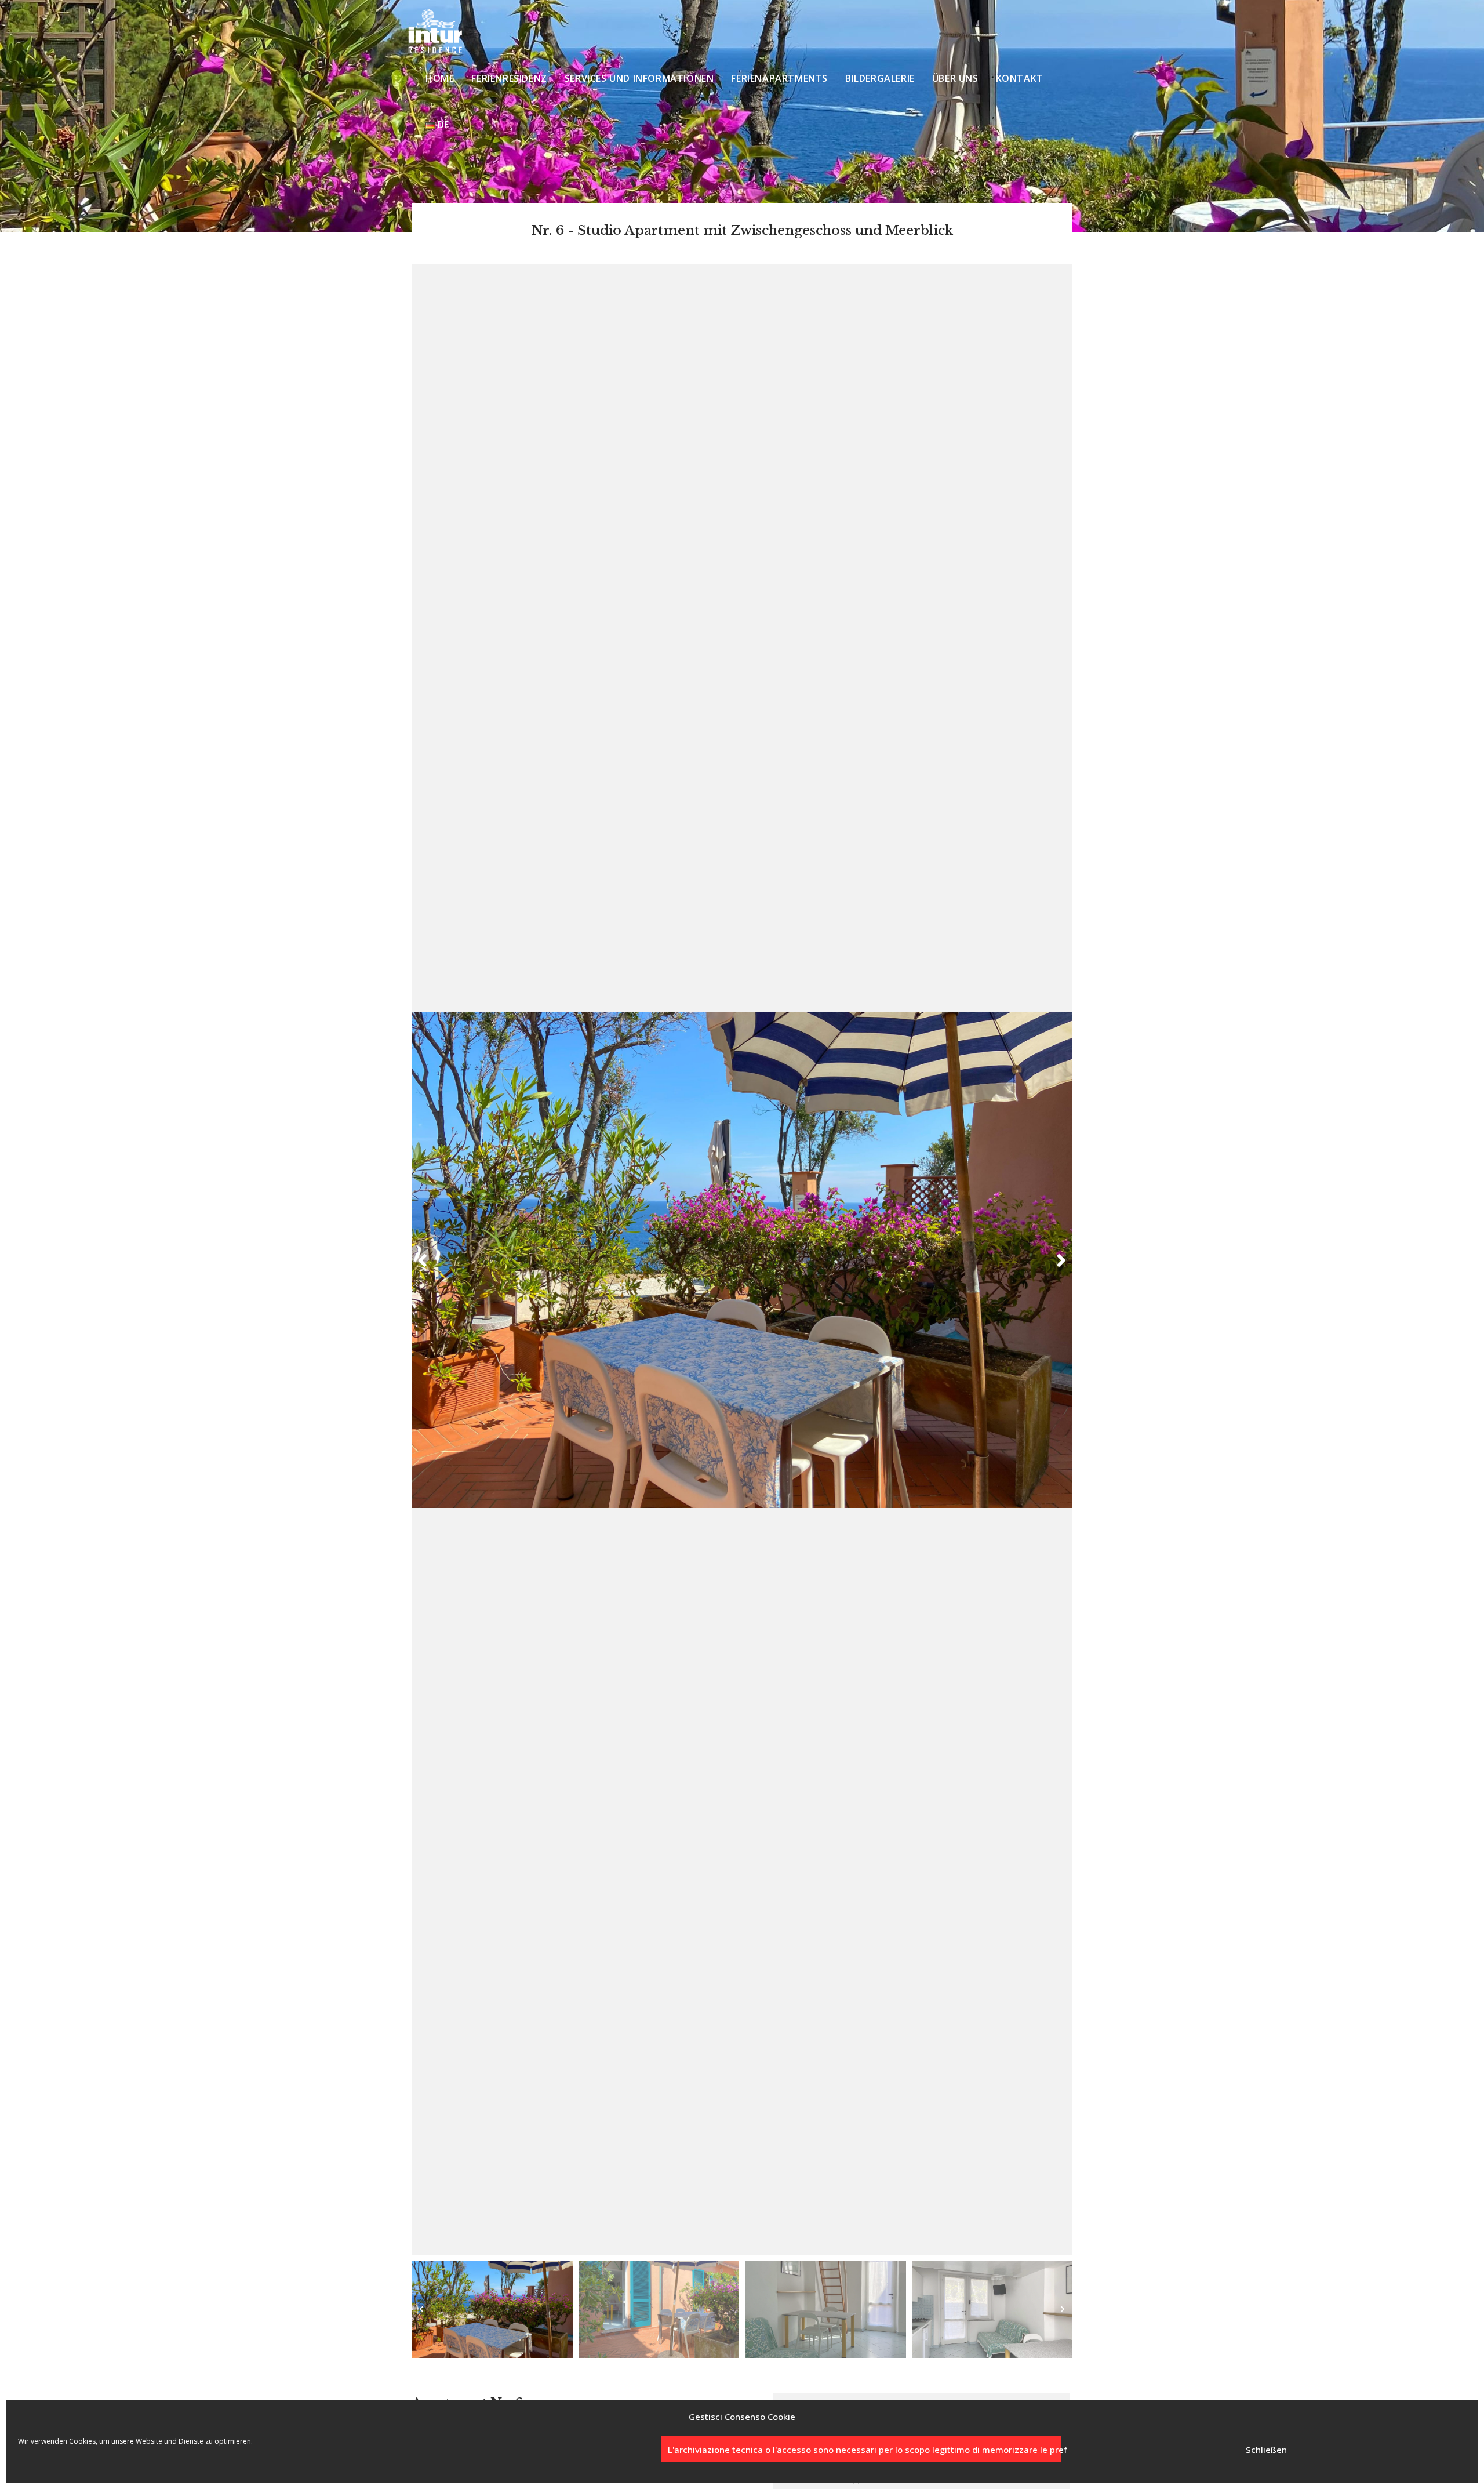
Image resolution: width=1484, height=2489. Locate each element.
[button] (423, 1260)
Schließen (1266, 2450)
